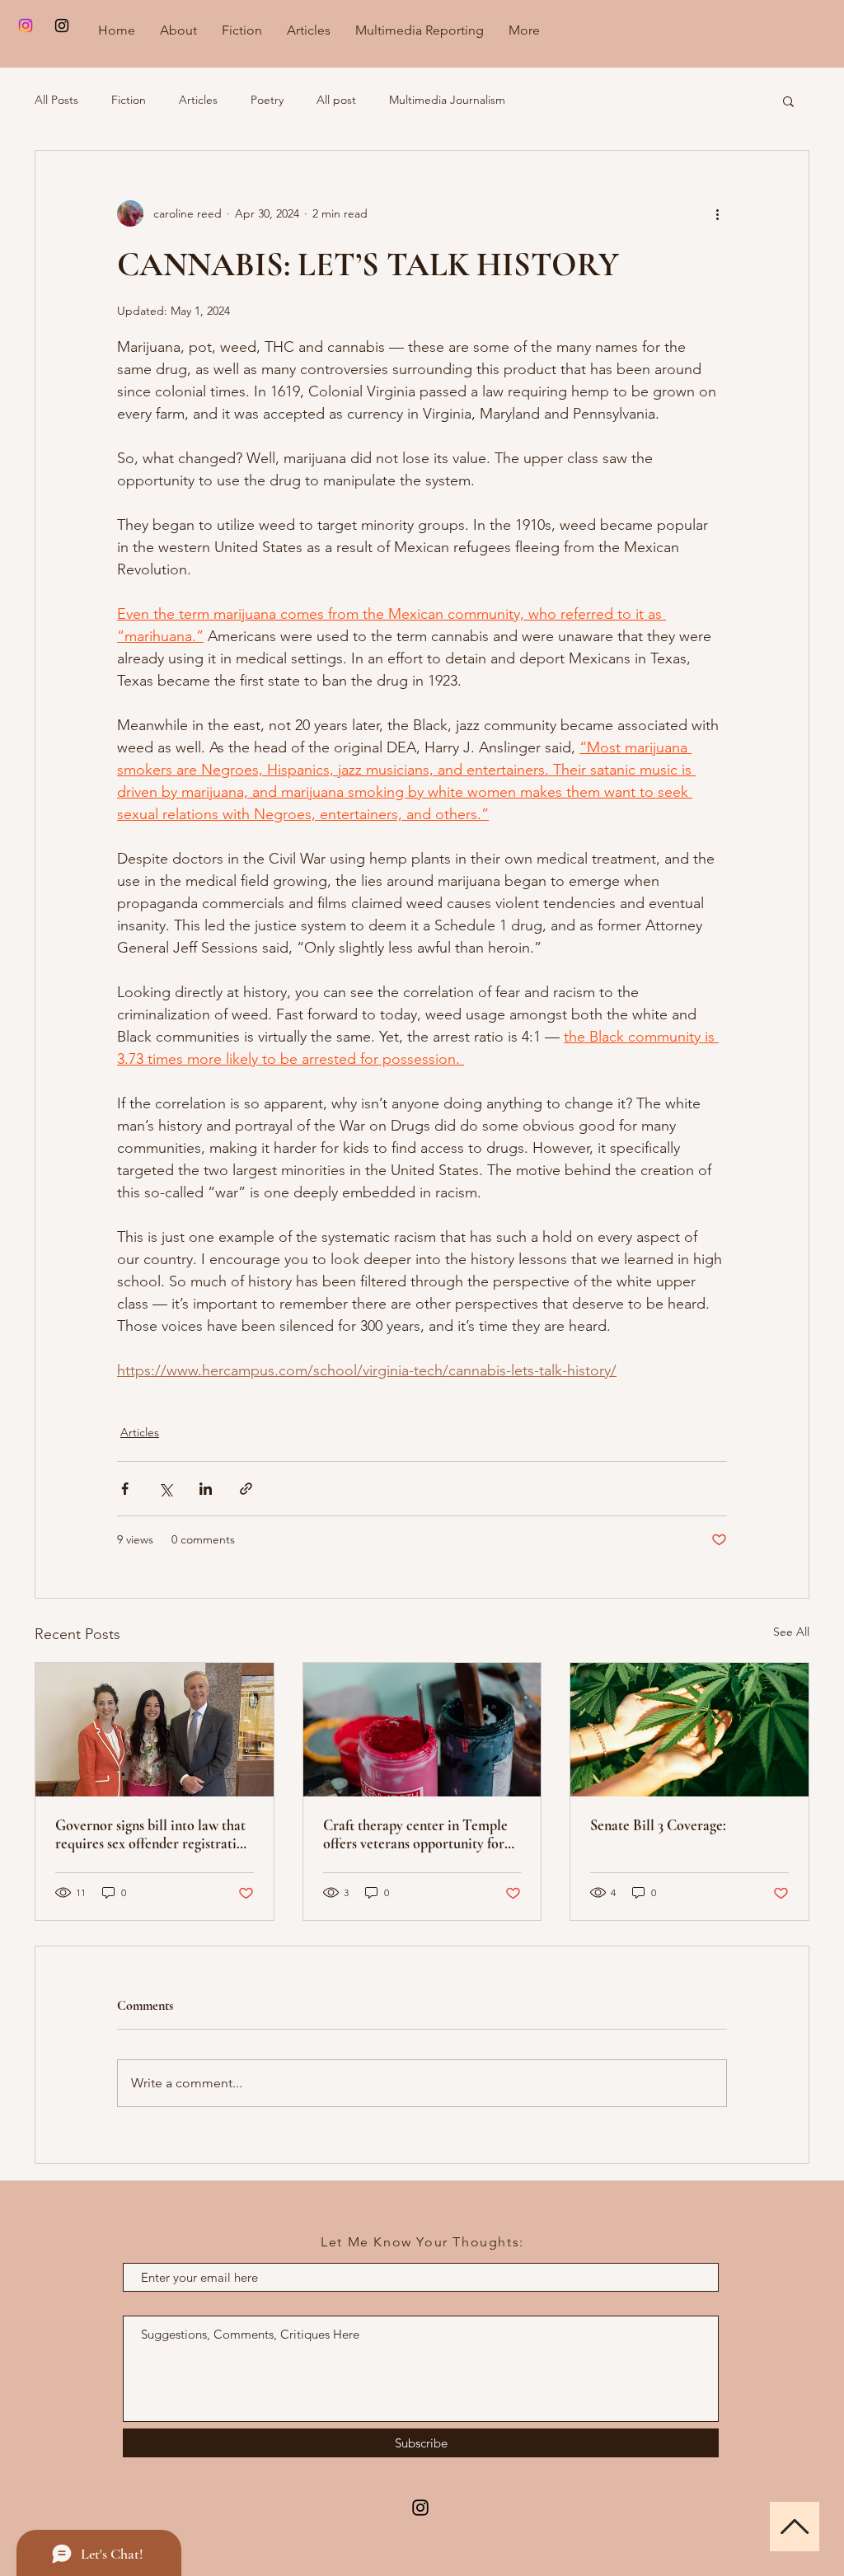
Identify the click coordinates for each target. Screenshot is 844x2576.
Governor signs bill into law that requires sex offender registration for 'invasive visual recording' (153, 1834)
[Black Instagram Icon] (62, 26)
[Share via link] (246, 1489)
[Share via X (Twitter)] (165, 1489)
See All (791, 1632)
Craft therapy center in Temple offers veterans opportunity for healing (415, 1834)
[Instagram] (26, 26)
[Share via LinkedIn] (206, 1489)
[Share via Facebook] (125, 1489)
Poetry (267, 100)
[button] (788, 101)
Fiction (129, 100)
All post (336, 100)
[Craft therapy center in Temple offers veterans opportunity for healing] (422, 1730)
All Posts (56, 100)
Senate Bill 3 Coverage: (658, 1825)
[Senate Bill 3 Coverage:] (689, 1730)
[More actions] (717, 213)
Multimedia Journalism (447, 100)
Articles (198, 100)
